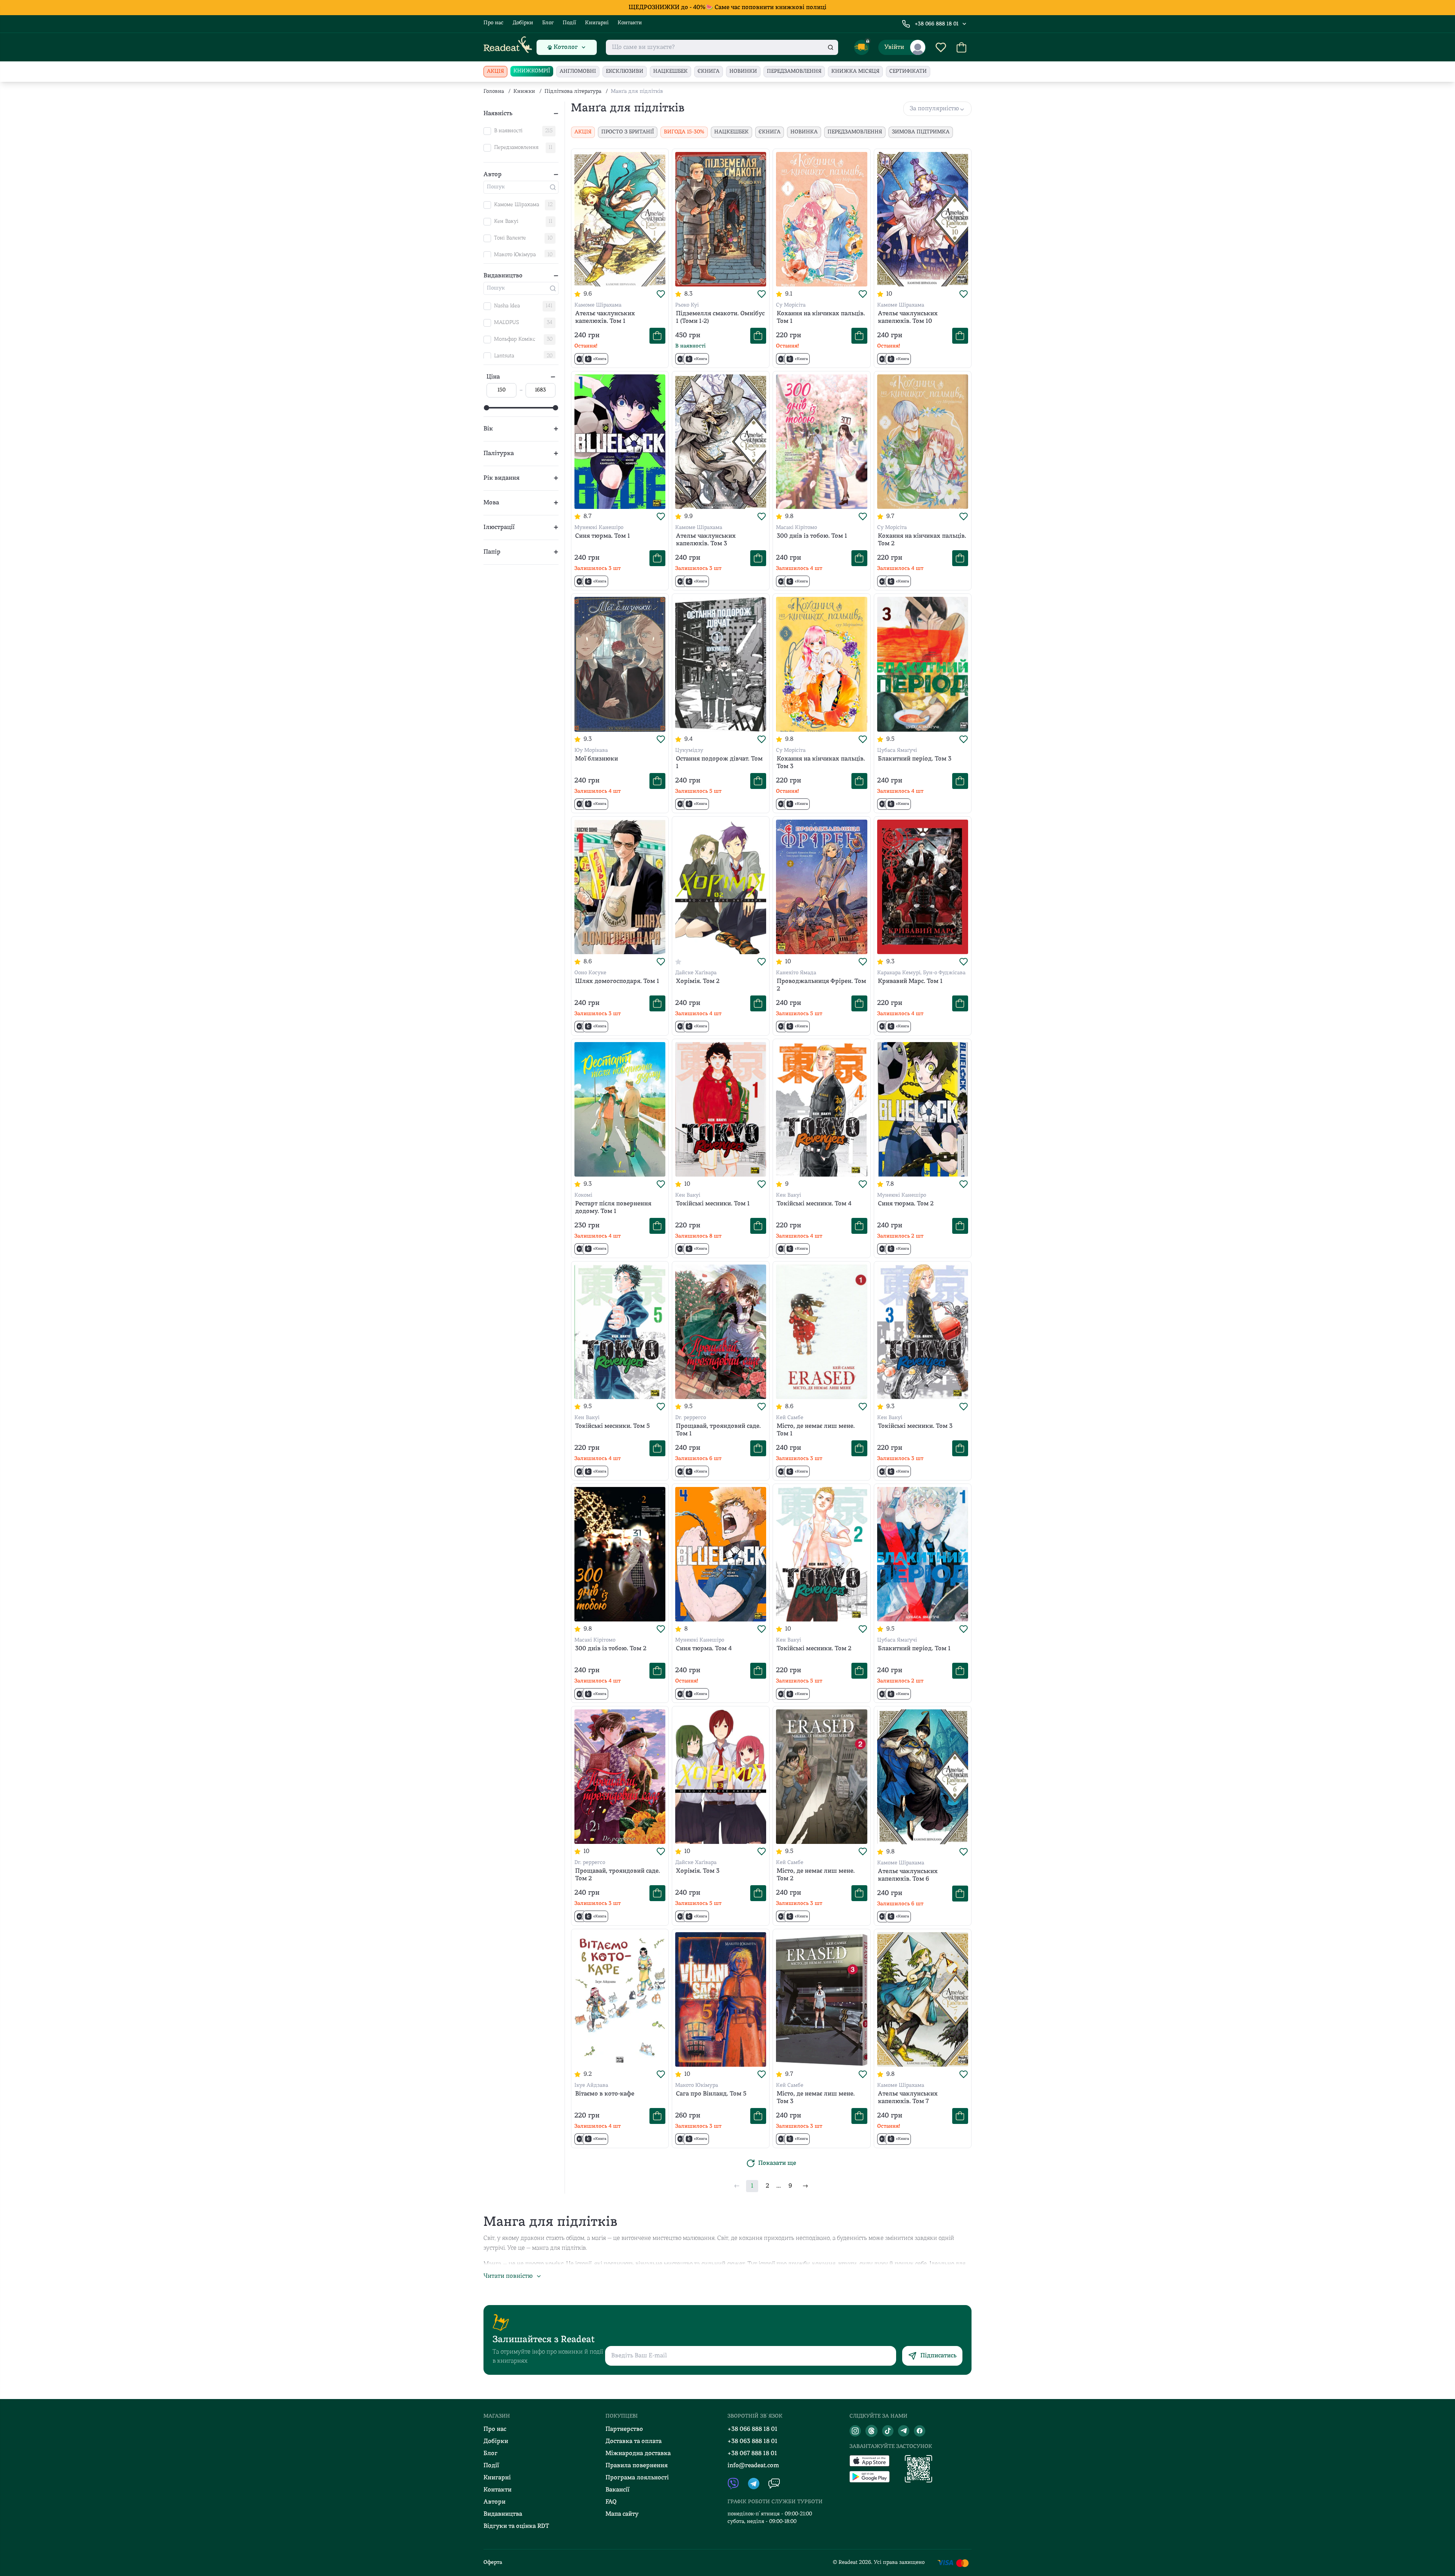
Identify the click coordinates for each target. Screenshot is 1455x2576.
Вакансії (617, 2490)
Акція (495, 71)
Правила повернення (637, 2466)
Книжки (524, 92)
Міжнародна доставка (638, 2454)
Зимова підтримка (921, 132)
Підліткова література (573, 92)
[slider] (487, 408)
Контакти (630, 23)
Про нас (494, 23)
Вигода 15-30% (684, 132)
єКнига (709, 71)
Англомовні (578, 71)
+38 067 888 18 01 (752, 2454)
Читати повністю (508, 2276)
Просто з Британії (628, 132)
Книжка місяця (855, 71)
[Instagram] (855, 2431)
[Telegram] (904, 2431)
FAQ (611, 2502)
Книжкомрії (532, 71)
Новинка (804, 132)
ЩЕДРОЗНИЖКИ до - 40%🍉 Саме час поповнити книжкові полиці (727, 8)
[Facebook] (920, 2431)
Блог (548, 23)
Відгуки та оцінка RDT (516, 2526)
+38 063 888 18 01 (753, 2441)
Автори (494, 2502)
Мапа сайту (622, 2514)
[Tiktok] (888, 2431)
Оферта (493, 2563)
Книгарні (597, 23)
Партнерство (624, 2429)
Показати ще (777, 2163)
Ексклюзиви (625, 71)
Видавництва (503, 2514)
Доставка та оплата (634, 2441)
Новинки (743, 71)
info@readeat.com (753, 2466)
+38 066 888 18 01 (937, 24)
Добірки (523, 23)
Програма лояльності (637, 2478)
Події (569, 23)
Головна (494, 92)
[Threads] (871, 2431)
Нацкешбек (670, 71)
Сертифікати (908, 71)
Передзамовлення (794, 71)
